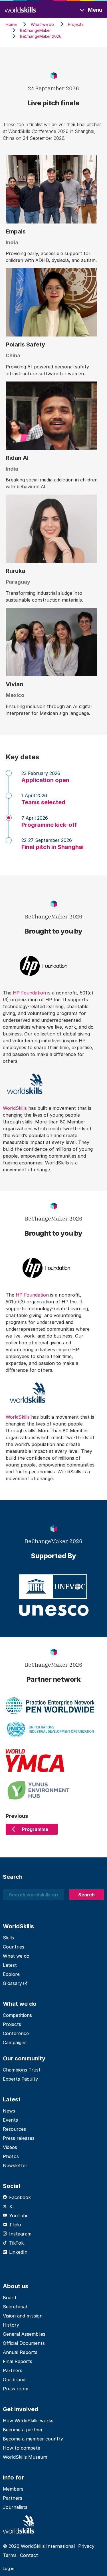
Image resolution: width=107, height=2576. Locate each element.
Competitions (17, 2015)
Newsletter (15, 2165)
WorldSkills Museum (25, 2457)
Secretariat (15, 2307)
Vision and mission (23, 2316)
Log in (9, 2568)
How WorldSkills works (28, 2421)
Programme (35, 1829)
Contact (29, 2555)
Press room (16, 2389)
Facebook (20, 2197)
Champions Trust (22, 2070)
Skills (8, 1938)
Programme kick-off (49, 825)
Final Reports (18, 2361)
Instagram (20, 2234)
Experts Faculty (20, 2079)
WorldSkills (16, 1108)
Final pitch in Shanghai (53, 847)
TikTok (16, 2243)
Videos (10, 2147)
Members (13, 2489)
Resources (14, 2129)
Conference (16, 2033)
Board (9, 2298)
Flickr (16, 2225)
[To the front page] (20, 9)
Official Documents (24, 2343)
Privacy (86, 2546)
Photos (11, 2156)
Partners (13, 2370)
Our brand (14, 2380)
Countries (14, 1947)
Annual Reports (20, 2352)
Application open (45, 780)
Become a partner (23, 2430)
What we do (16, 1956)
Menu (95, 10)
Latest (10, 1965)
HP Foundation (29, 993)
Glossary (13, 1983)
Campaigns (15, 2042)
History (11, 2325)
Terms (10, 2555)
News (9, 2111)
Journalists (15, 2507)
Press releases (19, 2138)
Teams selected (43, 802)
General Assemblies (24, 2334)
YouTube (19, 2216)
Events (10, 2120)
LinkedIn (18, 2252)
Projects (12, 2024)
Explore (11, 1974)
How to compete (22, 2448)
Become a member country (33, 2439)
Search (86, 1895)
